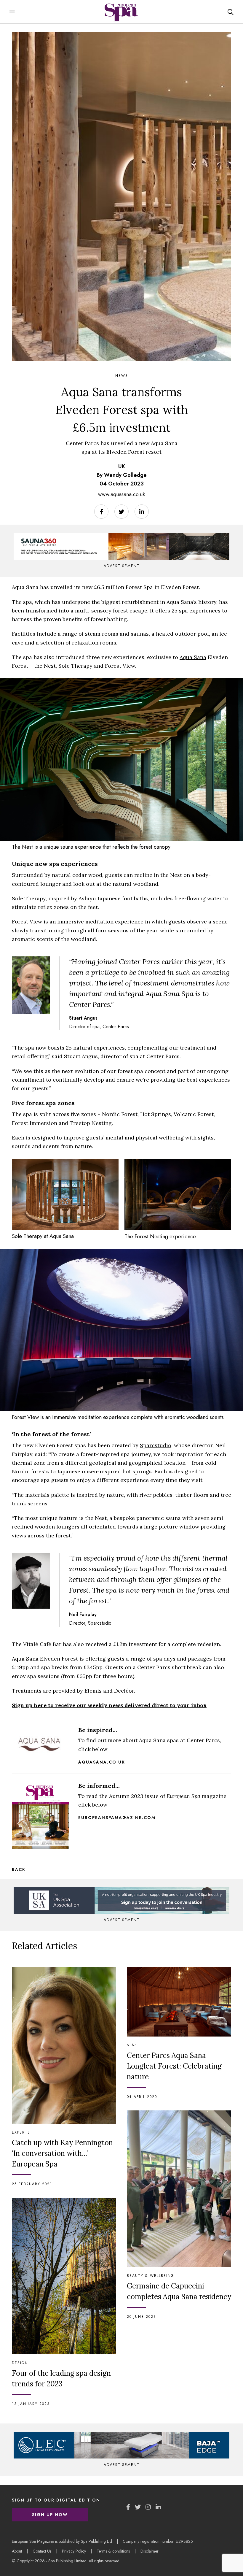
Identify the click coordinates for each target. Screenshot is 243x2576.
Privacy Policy (74, 2551)
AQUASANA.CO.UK (102, 1762)
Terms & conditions (113, 2551)
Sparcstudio (156, 1445)
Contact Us (42, 2551)
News (122, 376)
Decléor (124, 1691)
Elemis (93, 1691)
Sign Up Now (50, 2515)
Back (19, 1869)
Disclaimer (150, 2551)
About (17, 2551)
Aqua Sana (193, 657)
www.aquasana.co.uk (121, 494)
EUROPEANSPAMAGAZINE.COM (117, 1818)
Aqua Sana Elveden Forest (45, 1659)
